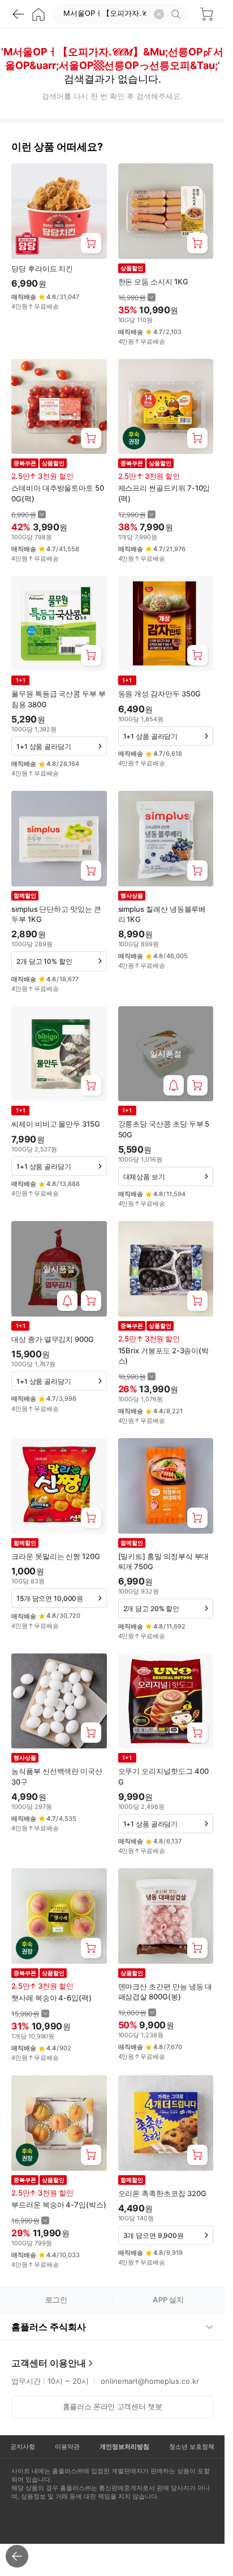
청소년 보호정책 (192, 2447)
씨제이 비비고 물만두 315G (56, 1124)
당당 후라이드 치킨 (42, 269)
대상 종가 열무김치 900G (53, 1339)
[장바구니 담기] (91, 243)
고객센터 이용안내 (49, 2363)
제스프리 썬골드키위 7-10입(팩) (164, 493)
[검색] (178, 14)
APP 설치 (168, 2300)
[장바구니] (206, 14)
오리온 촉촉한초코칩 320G (162, 2193)
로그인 (56, 2300)
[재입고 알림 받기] (174, 1085)
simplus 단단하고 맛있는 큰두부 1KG (56, 914)
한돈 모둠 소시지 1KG (153, 282)
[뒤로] (18, 14)
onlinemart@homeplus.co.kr (150, 2381)
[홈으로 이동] (38, 14)
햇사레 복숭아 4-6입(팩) (51, 1998)
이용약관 (67, 2447)
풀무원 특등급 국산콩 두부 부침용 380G (59, 699)
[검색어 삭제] (159, 14)
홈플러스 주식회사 (49, 2327)
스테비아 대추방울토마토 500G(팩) (58, 493)
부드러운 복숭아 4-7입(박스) (59, 2205)
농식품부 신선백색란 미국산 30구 (57, 1776)
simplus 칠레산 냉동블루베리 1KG (162, 914)
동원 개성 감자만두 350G (159, 694)
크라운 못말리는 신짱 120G (56, 1556)
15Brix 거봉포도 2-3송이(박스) (164, 1356)
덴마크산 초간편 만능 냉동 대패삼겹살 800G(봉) (165, 1991)
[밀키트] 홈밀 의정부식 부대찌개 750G (164, 1561)
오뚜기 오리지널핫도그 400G (163, 1776)
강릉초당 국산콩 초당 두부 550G (164, 1129)
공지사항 (23, 2447)
